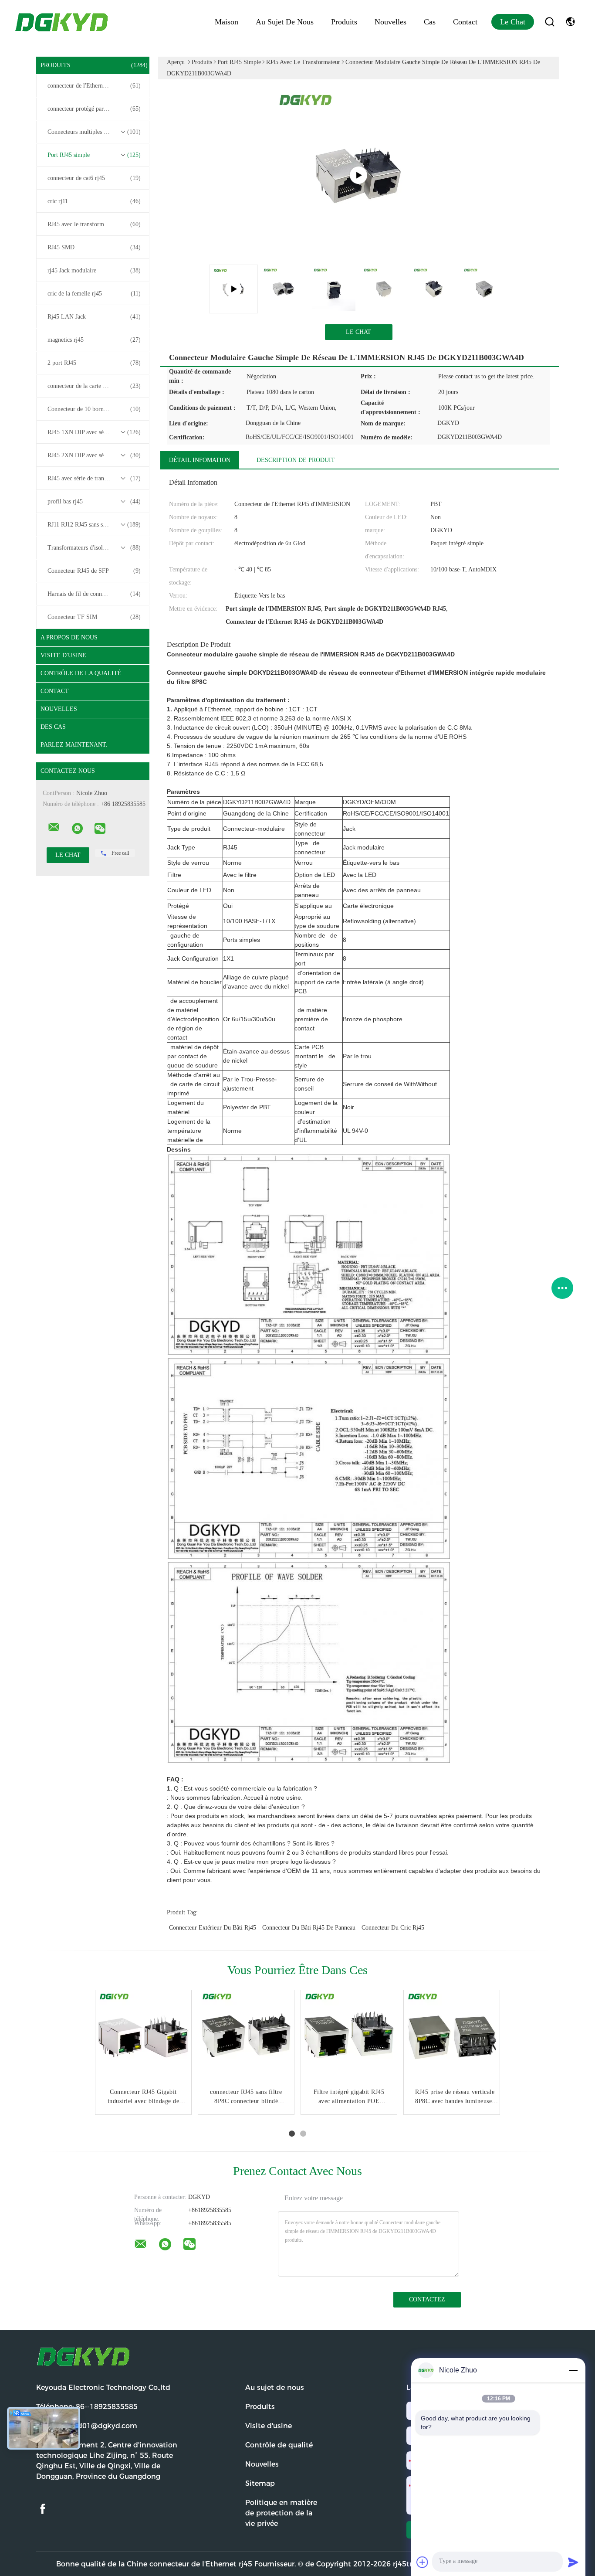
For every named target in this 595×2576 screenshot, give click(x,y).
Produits (344, 22)
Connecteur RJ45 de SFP (94, 571)
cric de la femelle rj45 (94, 294)
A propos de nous (69, 637)
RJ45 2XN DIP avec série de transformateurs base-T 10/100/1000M (95, 455)
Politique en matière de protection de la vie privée (281, 2513)
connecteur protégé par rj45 (94, 109)
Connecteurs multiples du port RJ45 (94, 132)
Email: (87, 2426)
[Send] (573, 2562)
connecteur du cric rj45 (393, 1928)
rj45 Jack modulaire (94, 270)
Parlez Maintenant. (74, 745)
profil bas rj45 (94, 501)
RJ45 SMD (94, 247)
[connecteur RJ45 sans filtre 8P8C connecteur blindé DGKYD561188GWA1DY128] (246, 2038)
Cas (430, 22)
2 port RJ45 (94, 363)
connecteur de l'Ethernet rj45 (94, 86)
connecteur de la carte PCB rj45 (94, 386)
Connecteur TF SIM (94, 617)
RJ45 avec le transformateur (94, 224)
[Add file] (423, 2562)
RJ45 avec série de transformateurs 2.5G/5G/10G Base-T (95, 478)
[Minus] (573, 2370)
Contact (465, 22)
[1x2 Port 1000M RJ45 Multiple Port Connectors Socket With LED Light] (358, 175)
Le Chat (513, 22)
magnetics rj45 (94, 340)
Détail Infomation (200, 460)
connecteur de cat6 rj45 (94, 178)
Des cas (53, 727)
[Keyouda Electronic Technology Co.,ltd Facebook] (43, 2509)
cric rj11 (94, 201)
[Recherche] (550, 22)
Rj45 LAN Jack (94, 317)
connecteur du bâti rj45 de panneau (309, 1928)
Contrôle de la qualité (81, 673)
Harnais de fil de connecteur (94, 594)
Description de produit (296, 460)
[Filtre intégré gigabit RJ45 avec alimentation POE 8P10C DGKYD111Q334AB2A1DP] (349, 2038)
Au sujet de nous (285, 22)
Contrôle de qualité (279, 2445)
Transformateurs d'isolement (94, 548)
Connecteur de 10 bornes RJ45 (94, 409)
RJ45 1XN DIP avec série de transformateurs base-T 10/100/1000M (95, 432)
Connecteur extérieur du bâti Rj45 (213, 1928)
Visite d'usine (63, 655)
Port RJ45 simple (94, 155)
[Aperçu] (62, 22)
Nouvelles (390, 22)
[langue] (570, 22)
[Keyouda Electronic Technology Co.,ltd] (54, 827)
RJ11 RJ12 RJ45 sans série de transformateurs (95, 525)
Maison (227, 22)
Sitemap (260, 2483)
